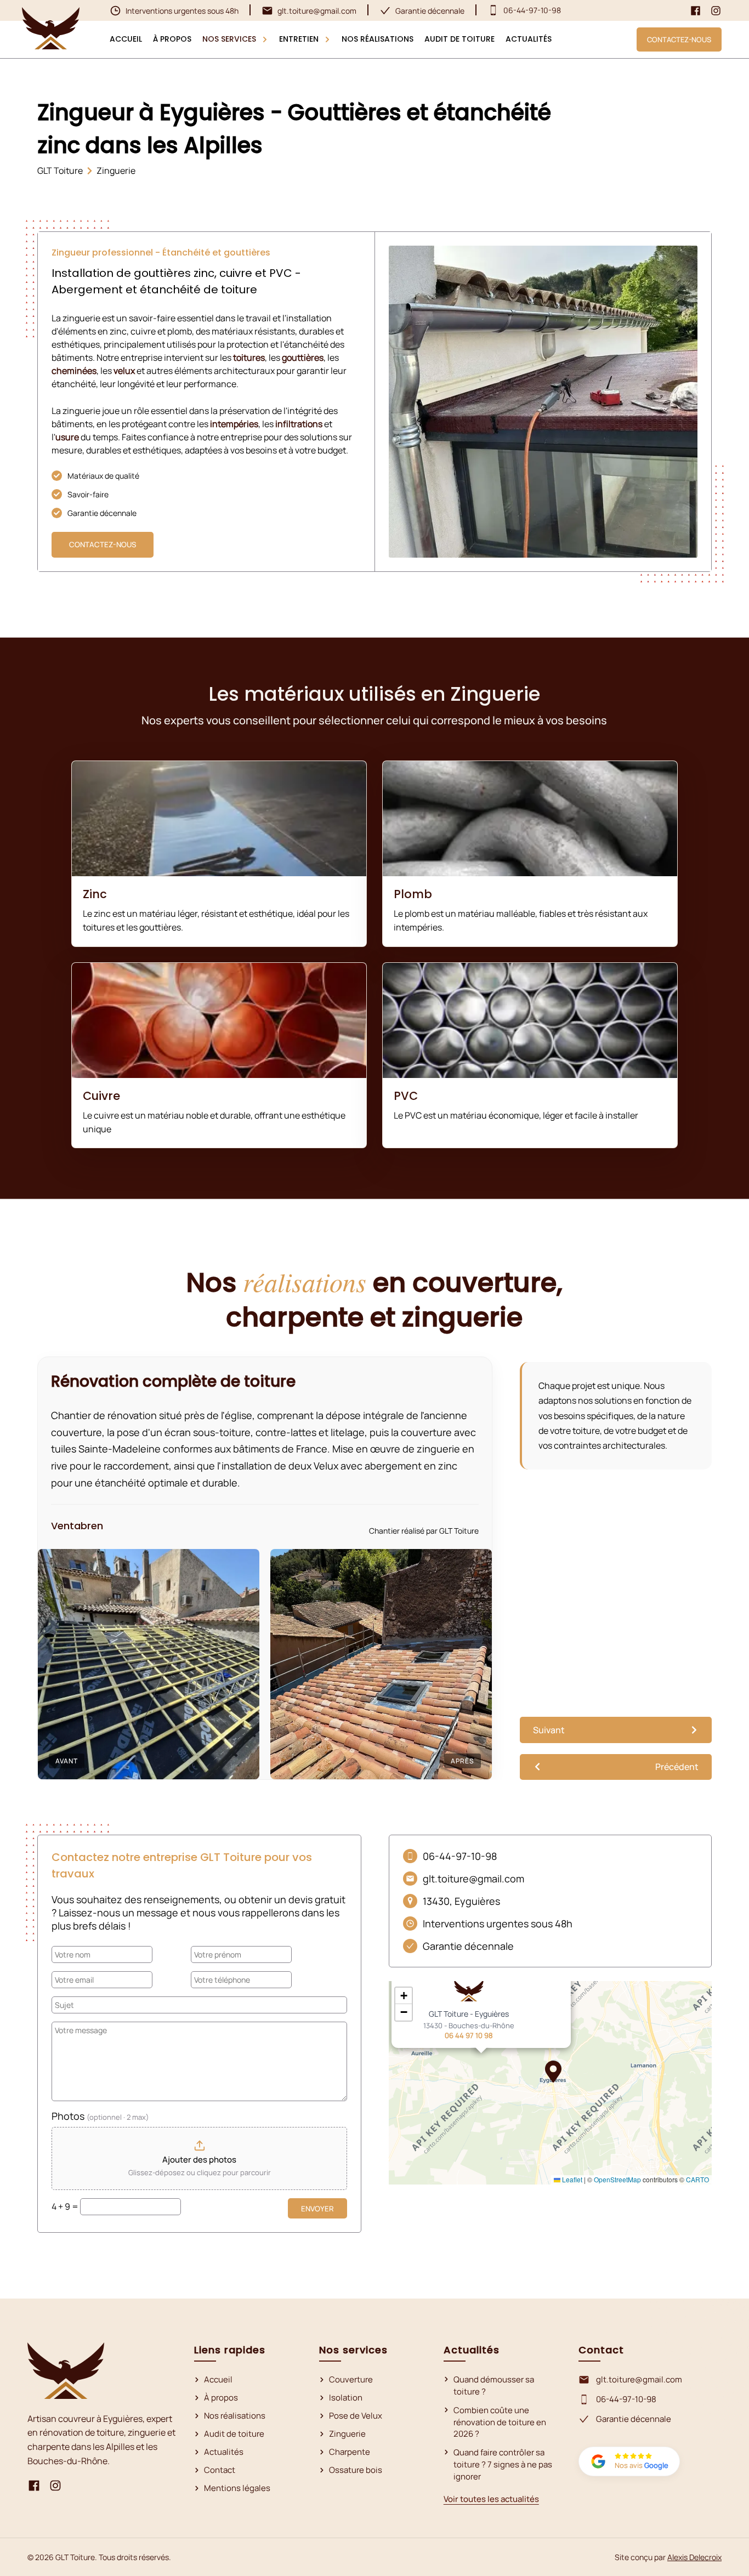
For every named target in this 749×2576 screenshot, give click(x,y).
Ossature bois (356, 2470)
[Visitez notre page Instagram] (716, 11)
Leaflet (571, 2179)
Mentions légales (237, 2488)
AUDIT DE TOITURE (459, 39)
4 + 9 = (66, 2206)
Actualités (224, 2452)
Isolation (346, 2398)
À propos (221, 2398)
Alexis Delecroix (694, 2557)
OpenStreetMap (617, 2179)
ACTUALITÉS (529, 39)
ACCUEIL (126, 39)
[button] (553, 2072)
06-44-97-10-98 (626, 2399)
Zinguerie (347, 2434)
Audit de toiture (234, 2434)
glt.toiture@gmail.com (639, 2379)
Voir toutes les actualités (491, 2499)
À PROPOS (172, 39)
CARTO (697, 2179)
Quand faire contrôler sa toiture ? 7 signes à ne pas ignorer (503, 2464)
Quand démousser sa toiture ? (494, 2385)
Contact (220, 2470)
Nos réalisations (235, 2416)
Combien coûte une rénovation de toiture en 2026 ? (500, 2422)
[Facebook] (34, 2487)
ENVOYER (317, 2209)
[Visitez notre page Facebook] (696, 11)
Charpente (350, 2452)
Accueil (218, 2379)
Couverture (351, 2379)
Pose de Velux (356, 2416)
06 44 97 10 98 (469, 2035)
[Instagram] (55, 2487)
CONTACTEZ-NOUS (679, 39)
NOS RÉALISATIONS (378, 39)
